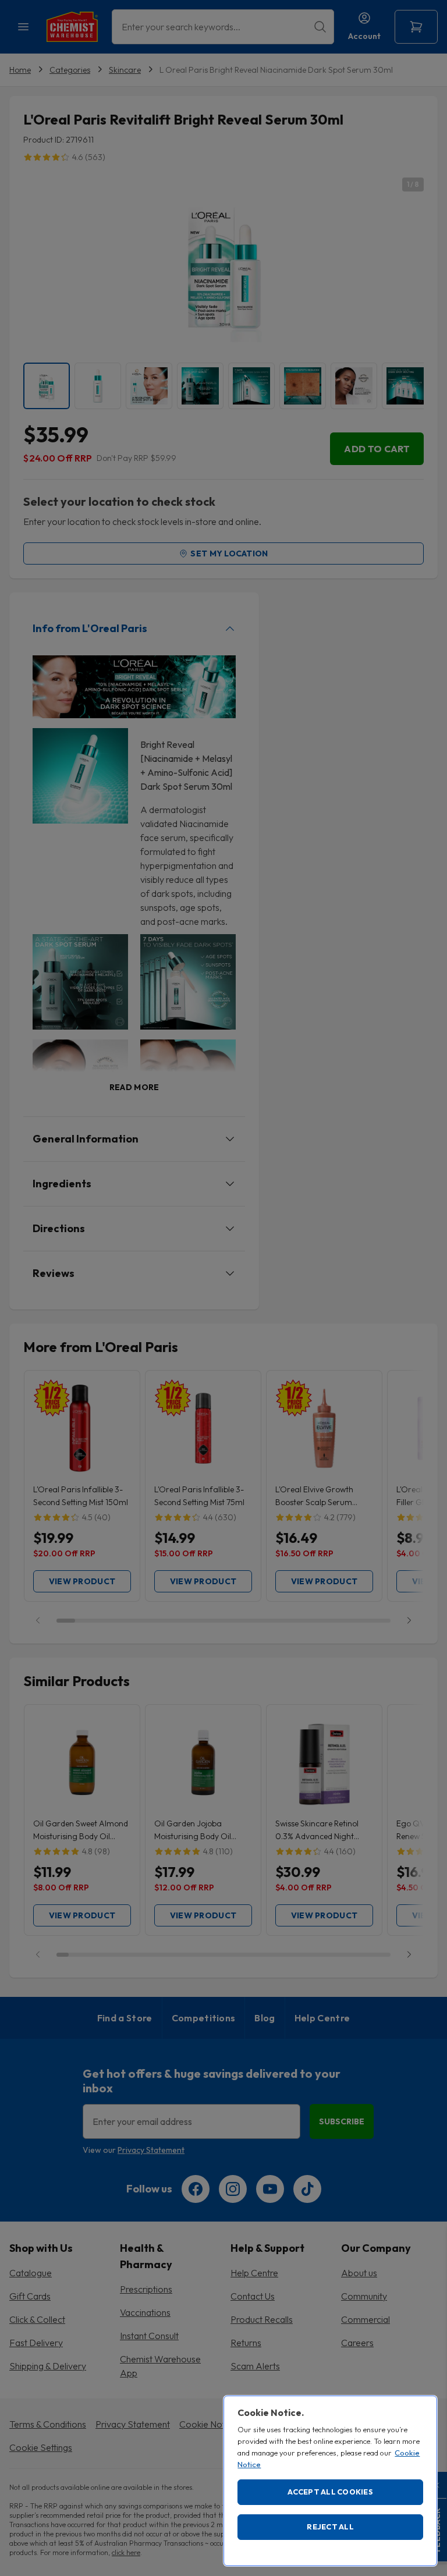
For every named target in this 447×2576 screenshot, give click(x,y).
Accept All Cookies (330, 2492)
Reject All (330, 2527)
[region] (330, 2481)
